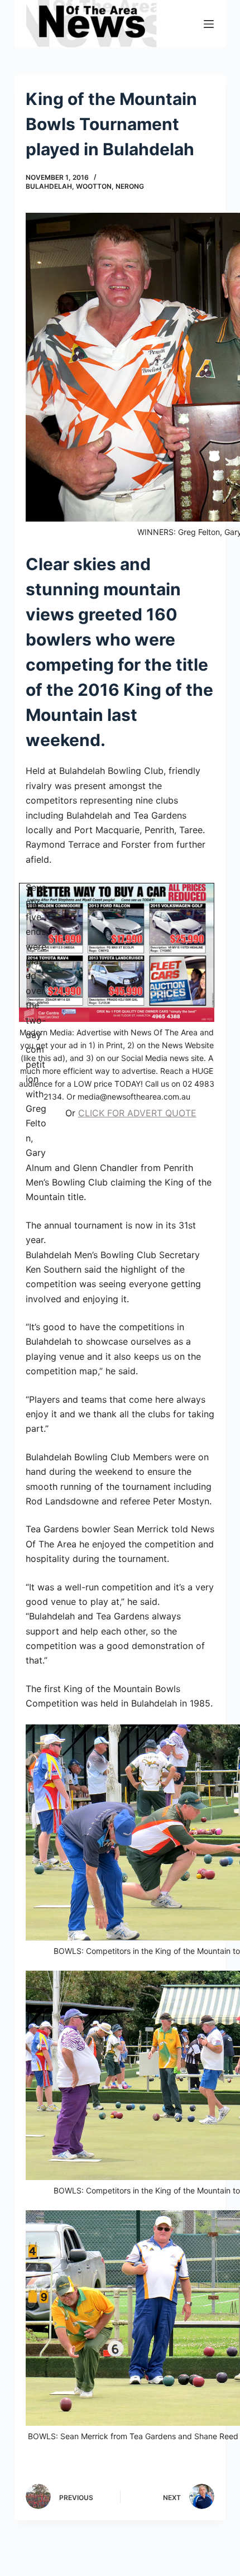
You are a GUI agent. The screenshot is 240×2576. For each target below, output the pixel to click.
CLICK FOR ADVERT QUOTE (137, 1113)
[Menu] (209, 24)
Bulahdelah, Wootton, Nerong (85, 186)
